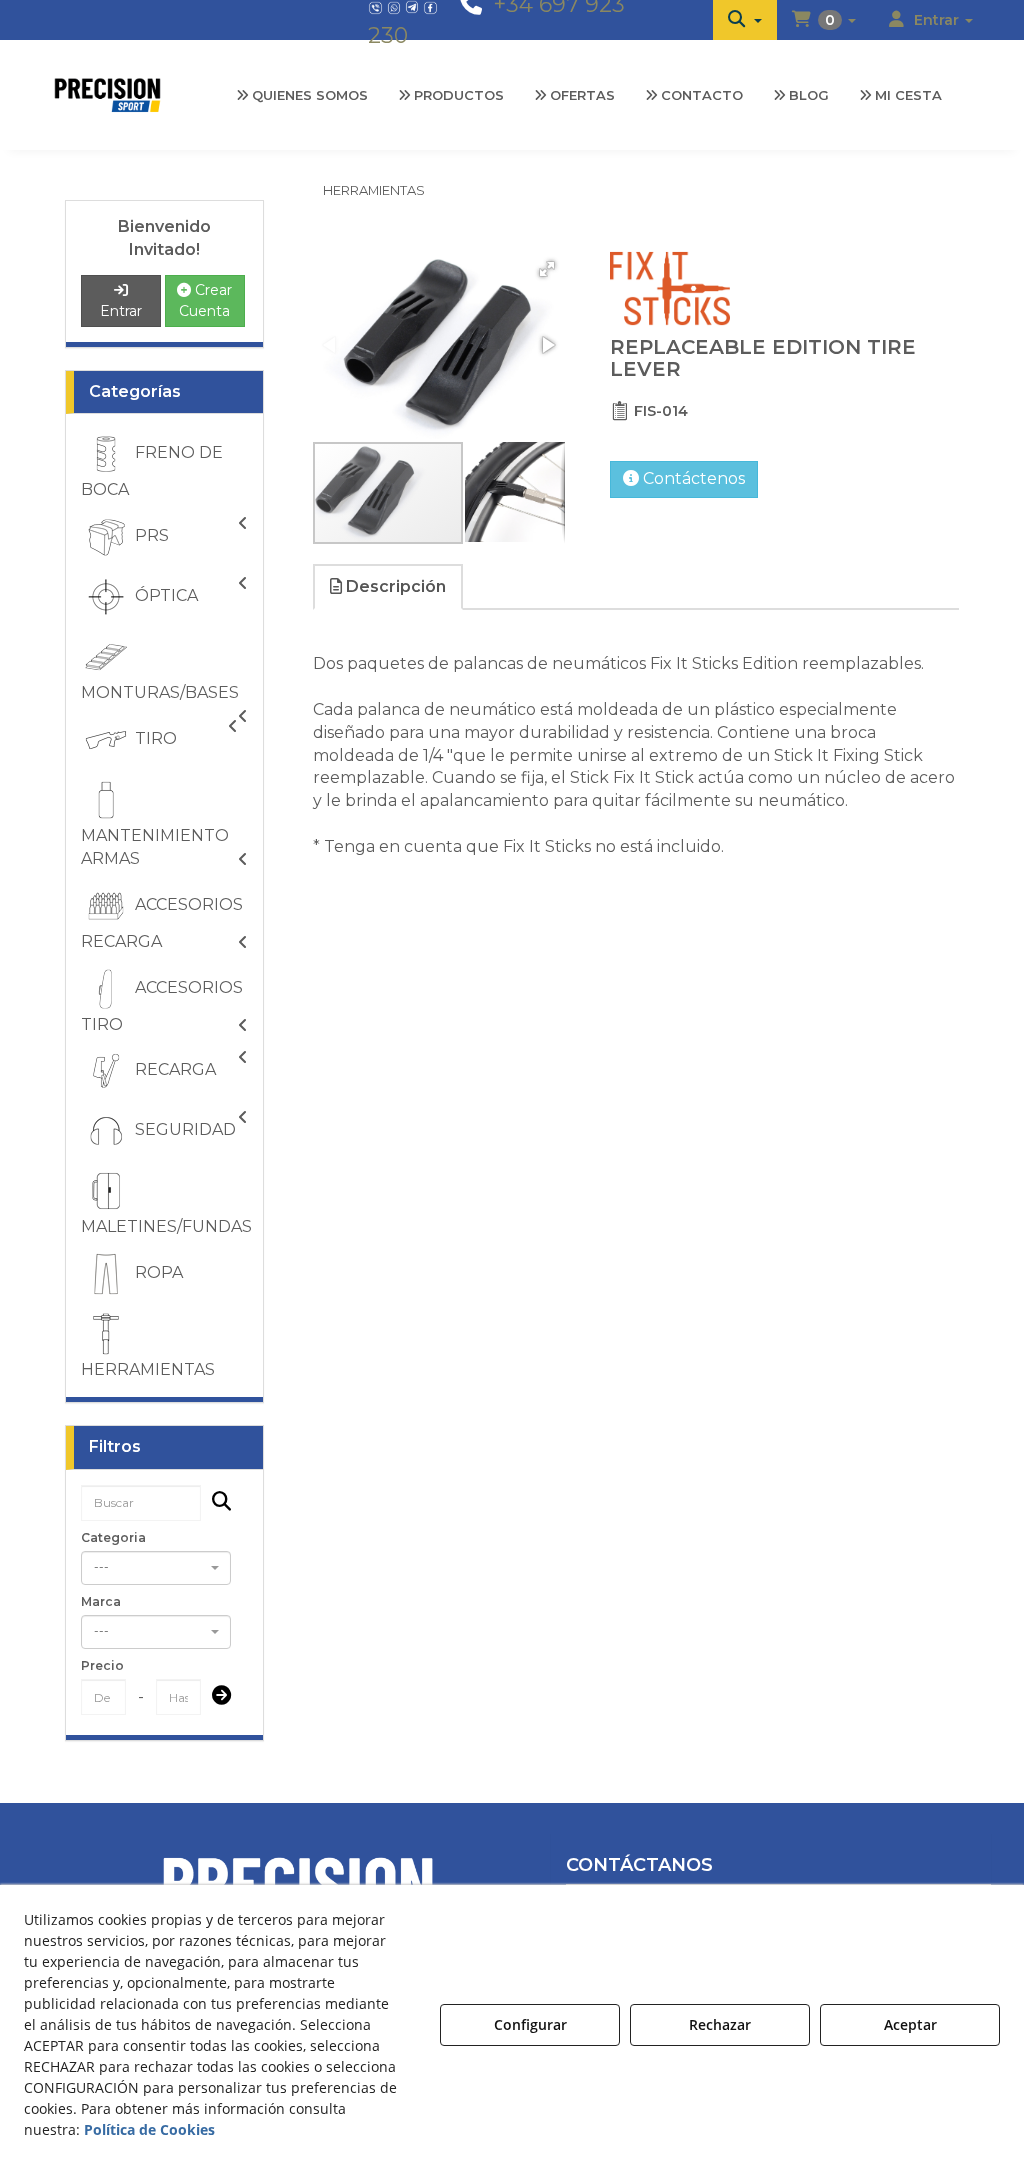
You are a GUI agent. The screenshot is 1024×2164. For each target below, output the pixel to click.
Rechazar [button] (720, 2024)
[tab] (389, 587)
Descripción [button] (394, 586)
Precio (102, 1665)
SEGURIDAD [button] (183, 1130)
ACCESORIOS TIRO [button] (162, 1006)
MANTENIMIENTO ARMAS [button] (155, 847)
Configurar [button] (530, 2024)
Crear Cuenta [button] (205, 300)
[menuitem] (745, 20)
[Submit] (215, 1697)
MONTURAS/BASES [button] (160, 692)
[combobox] (156, 1568)
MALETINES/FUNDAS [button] (166, 1226)
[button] (745, 20)
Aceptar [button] (910, 2024)
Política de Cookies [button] (149, 2129)
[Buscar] (215, 1503)
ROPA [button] (157, 1272)
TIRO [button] (154, 738)
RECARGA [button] (173, 1070)
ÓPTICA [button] (164, 595)
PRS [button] (150, 535)
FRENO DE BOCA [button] (152, 472)
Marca (101, 1601)
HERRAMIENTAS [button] (148, 1369)
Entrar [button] (121, 311)
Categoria (113, 1537)
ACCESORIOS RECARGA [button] (162, 923)
